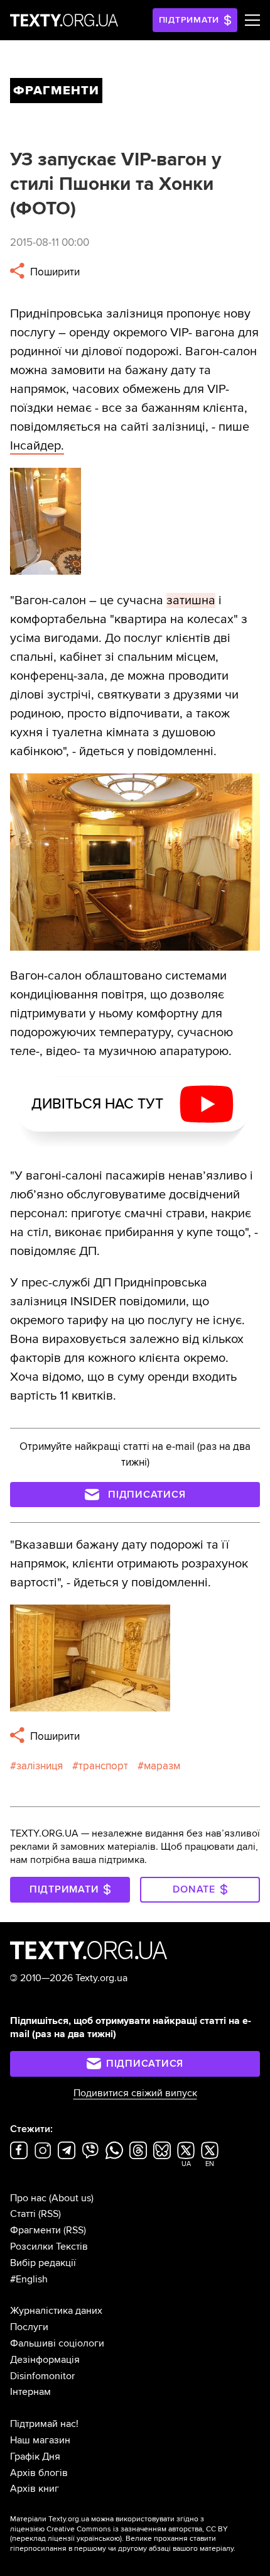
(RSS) (50, 2214)
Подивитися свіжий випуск (135, 2093)
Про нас (28, 2198)
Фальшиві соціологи (57, 2343)
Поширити (54, 272)
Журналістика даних (56, 2311)
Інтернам (30, 2392)
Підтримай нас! (44, 2424)
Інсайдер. (37, 446)
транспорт (103, 1766)
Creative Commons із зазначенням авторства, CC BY (137, 2529)
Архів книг (35, 2489)
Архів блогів (39, 2473)
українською (98, 2539)
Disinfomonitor (42, 2376)
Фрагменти (35, 2230)
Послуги (29, 2327)
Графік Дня (35, 2457)
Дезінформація (45, 2360)
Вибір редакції (43, 2263)
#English (29, 2279)
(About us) (71, 2198)
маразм (162, 1766)
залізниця (40, 1766)
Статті (23, 2214)
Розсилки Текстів (49, 2247)
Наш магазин (40, 2440)
